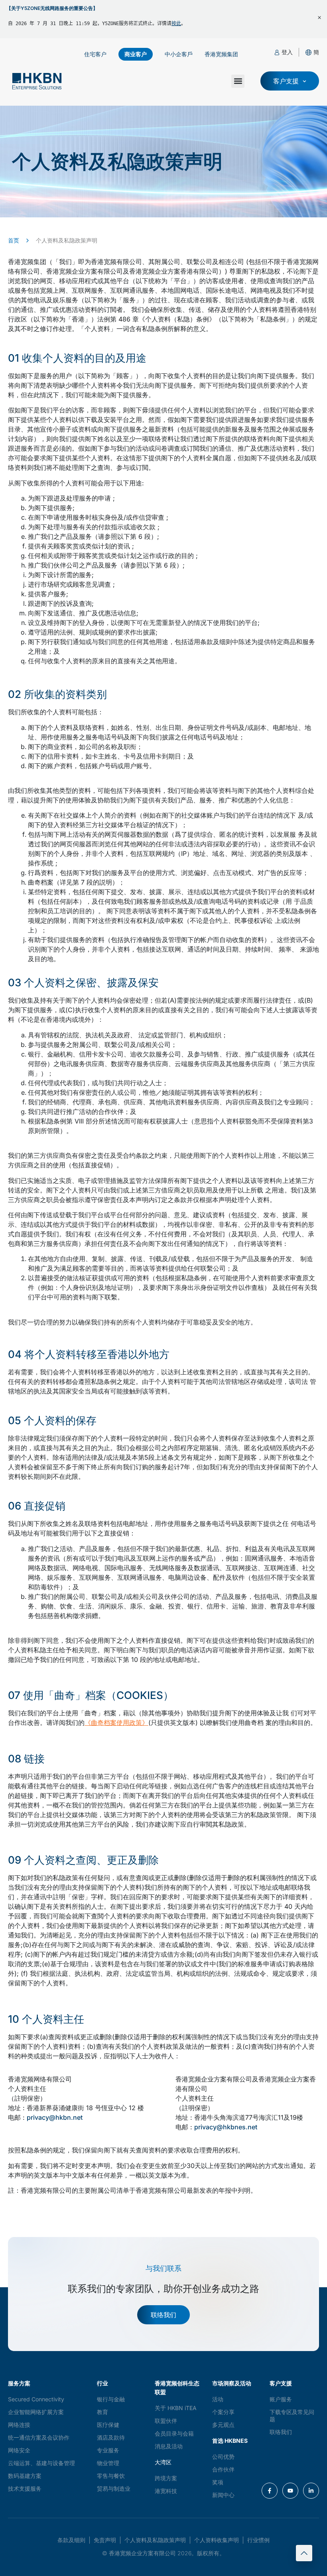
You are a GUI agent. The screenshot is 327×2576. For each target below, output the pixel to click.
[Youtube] (290, 2491)
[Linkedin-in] (311, 2491)
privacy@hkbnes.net (226, 2127)
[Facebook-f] (270, 2491)
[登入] (277, 52)
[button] (316, 52)
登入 (287, 52)
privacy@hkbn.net (55, 2117)
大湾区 (163, 2462)
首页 (14, 240)
